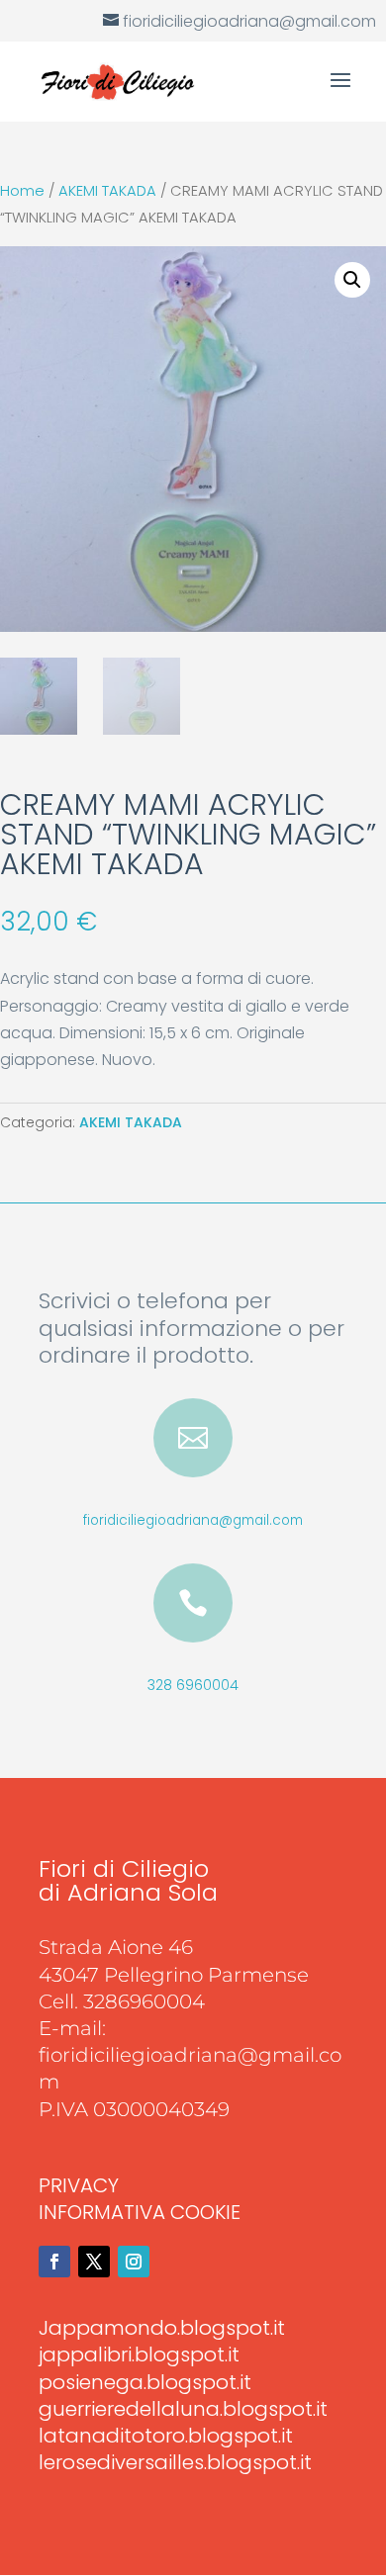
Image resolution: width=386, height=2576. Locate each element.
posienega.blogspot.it (145, 2382)
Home (22, 191)
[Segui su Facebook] (54, 2262)
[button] (352, 280)
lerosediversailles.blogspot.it (175, 2462)
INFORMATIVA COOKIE (140, 2212)
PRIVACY (79, 2185)
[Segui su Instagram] (134, 2262)
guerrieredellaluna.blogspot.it (183, 2409)
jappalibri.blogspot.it (139, 2354)
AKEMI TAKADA (107, 191)
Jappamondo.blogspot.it (162, 2328)
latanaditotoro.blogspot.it (166, 2436)
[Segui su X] (94, 2262)
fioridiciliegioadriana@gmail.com (193, 1520)
